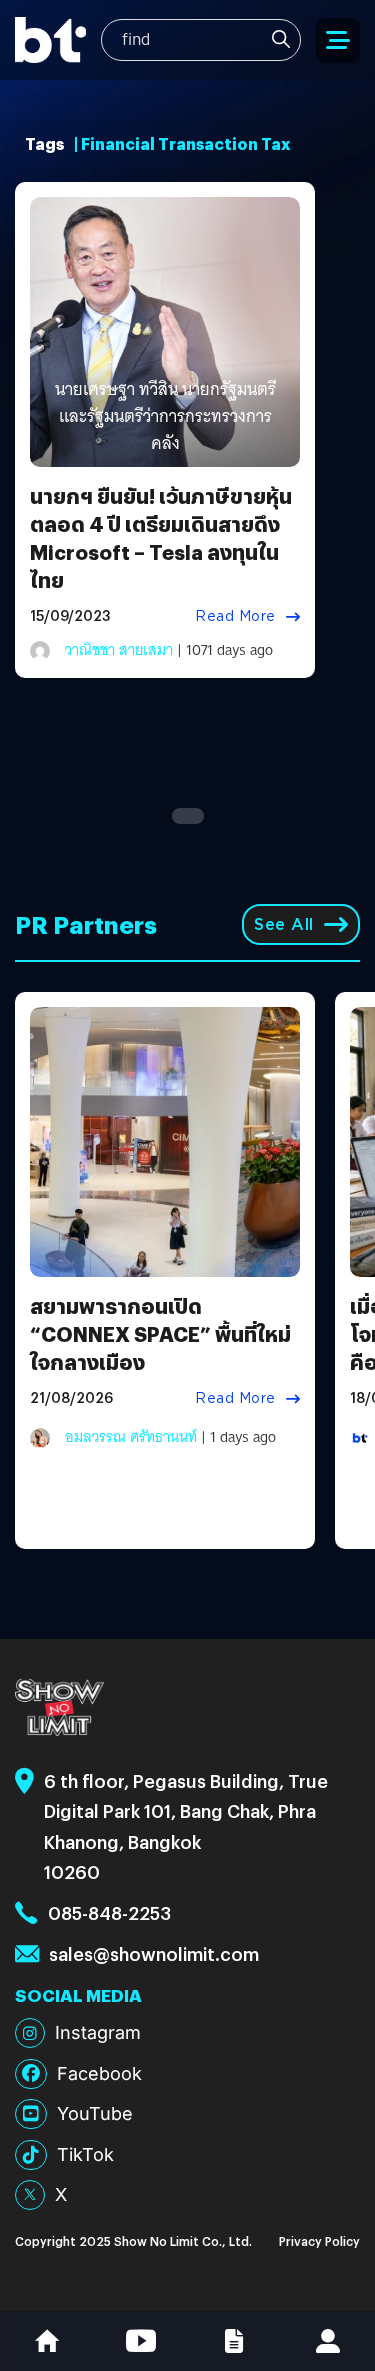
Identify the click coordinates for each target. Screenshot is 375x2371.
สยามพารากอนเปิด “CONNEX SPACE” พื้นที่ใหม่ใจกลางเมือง (160, 1333)
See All (284, 924)
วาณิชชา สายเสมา (119, 650)
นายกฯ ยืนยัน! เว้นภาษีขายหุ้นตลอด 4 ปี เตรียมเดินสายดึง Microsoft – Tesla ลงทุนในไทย (161, 537)
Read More (235, 616)
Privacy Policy (319, 2240)
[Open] (338, 40)
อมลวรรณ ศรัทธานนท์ (131, 1437)
